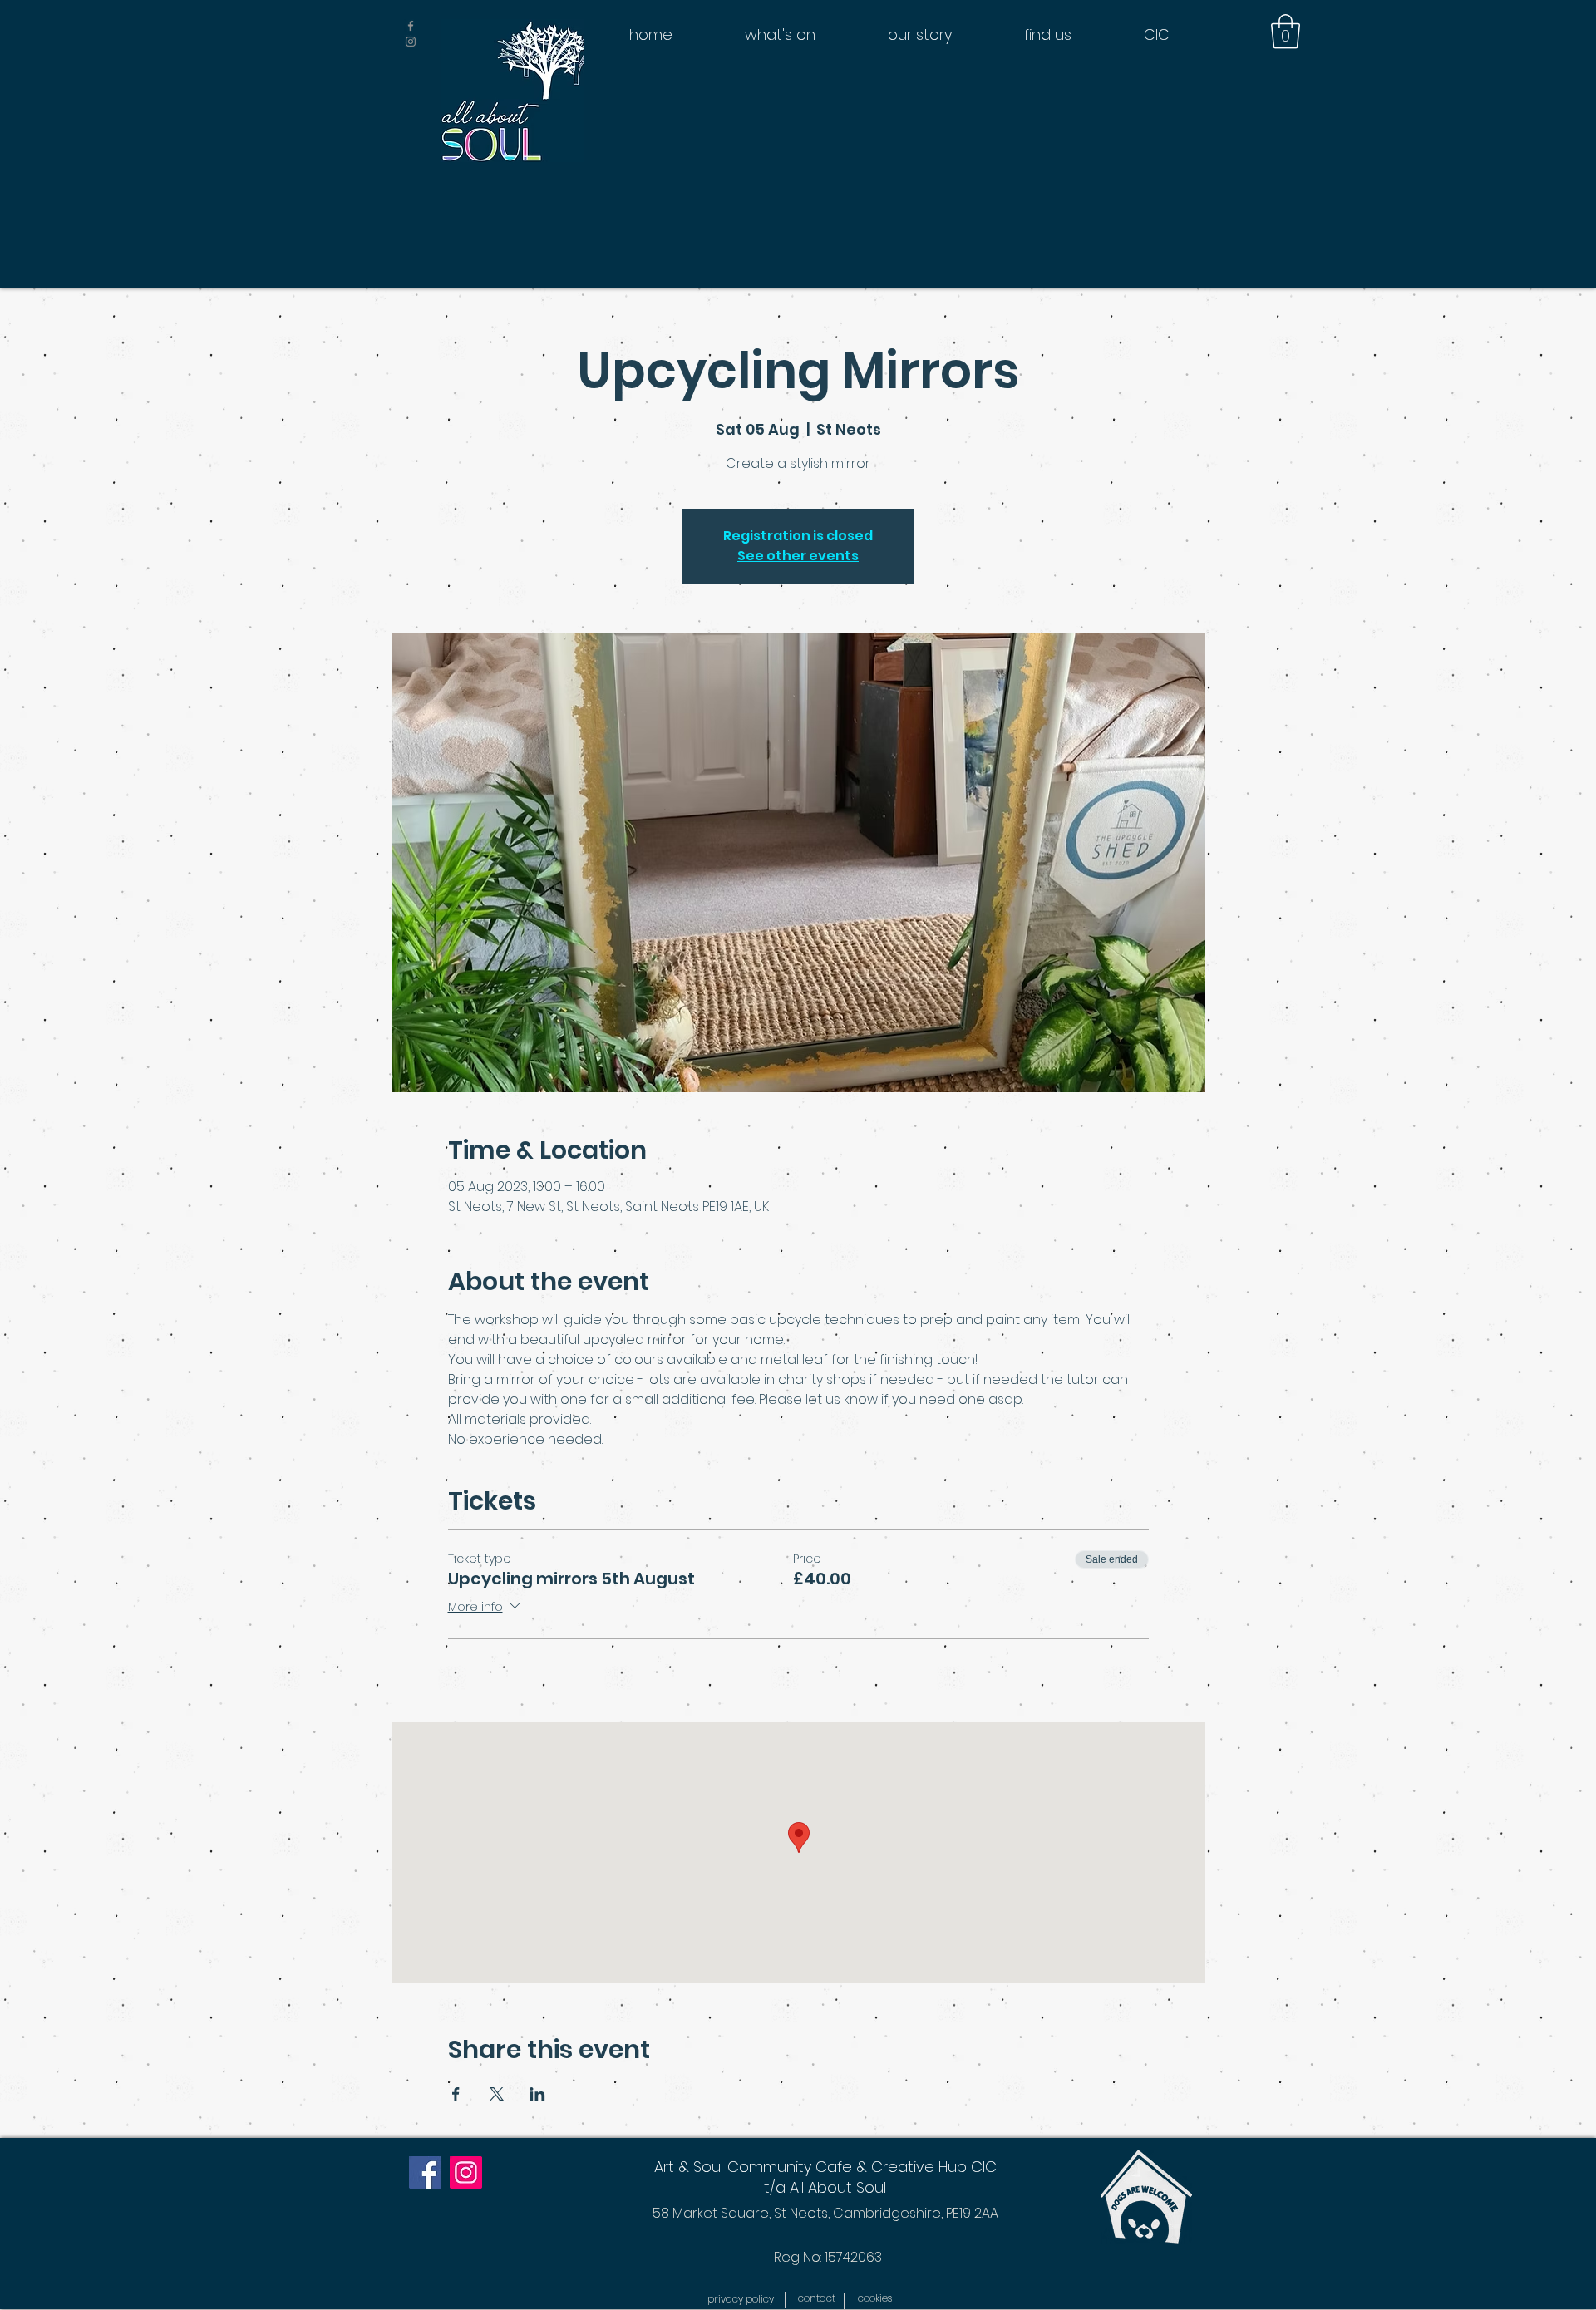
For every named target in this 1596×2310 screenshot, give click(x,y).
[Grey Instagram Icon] (411, 42)
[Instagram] (466, 2172)
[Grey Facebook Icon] (411, 26)
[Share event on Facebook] (456, 2094)
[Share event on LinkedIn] (537, 2094)
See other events (798, 556)
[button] (1286, 32)
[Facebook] (425, 2172)
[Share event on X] (497, 2094)
